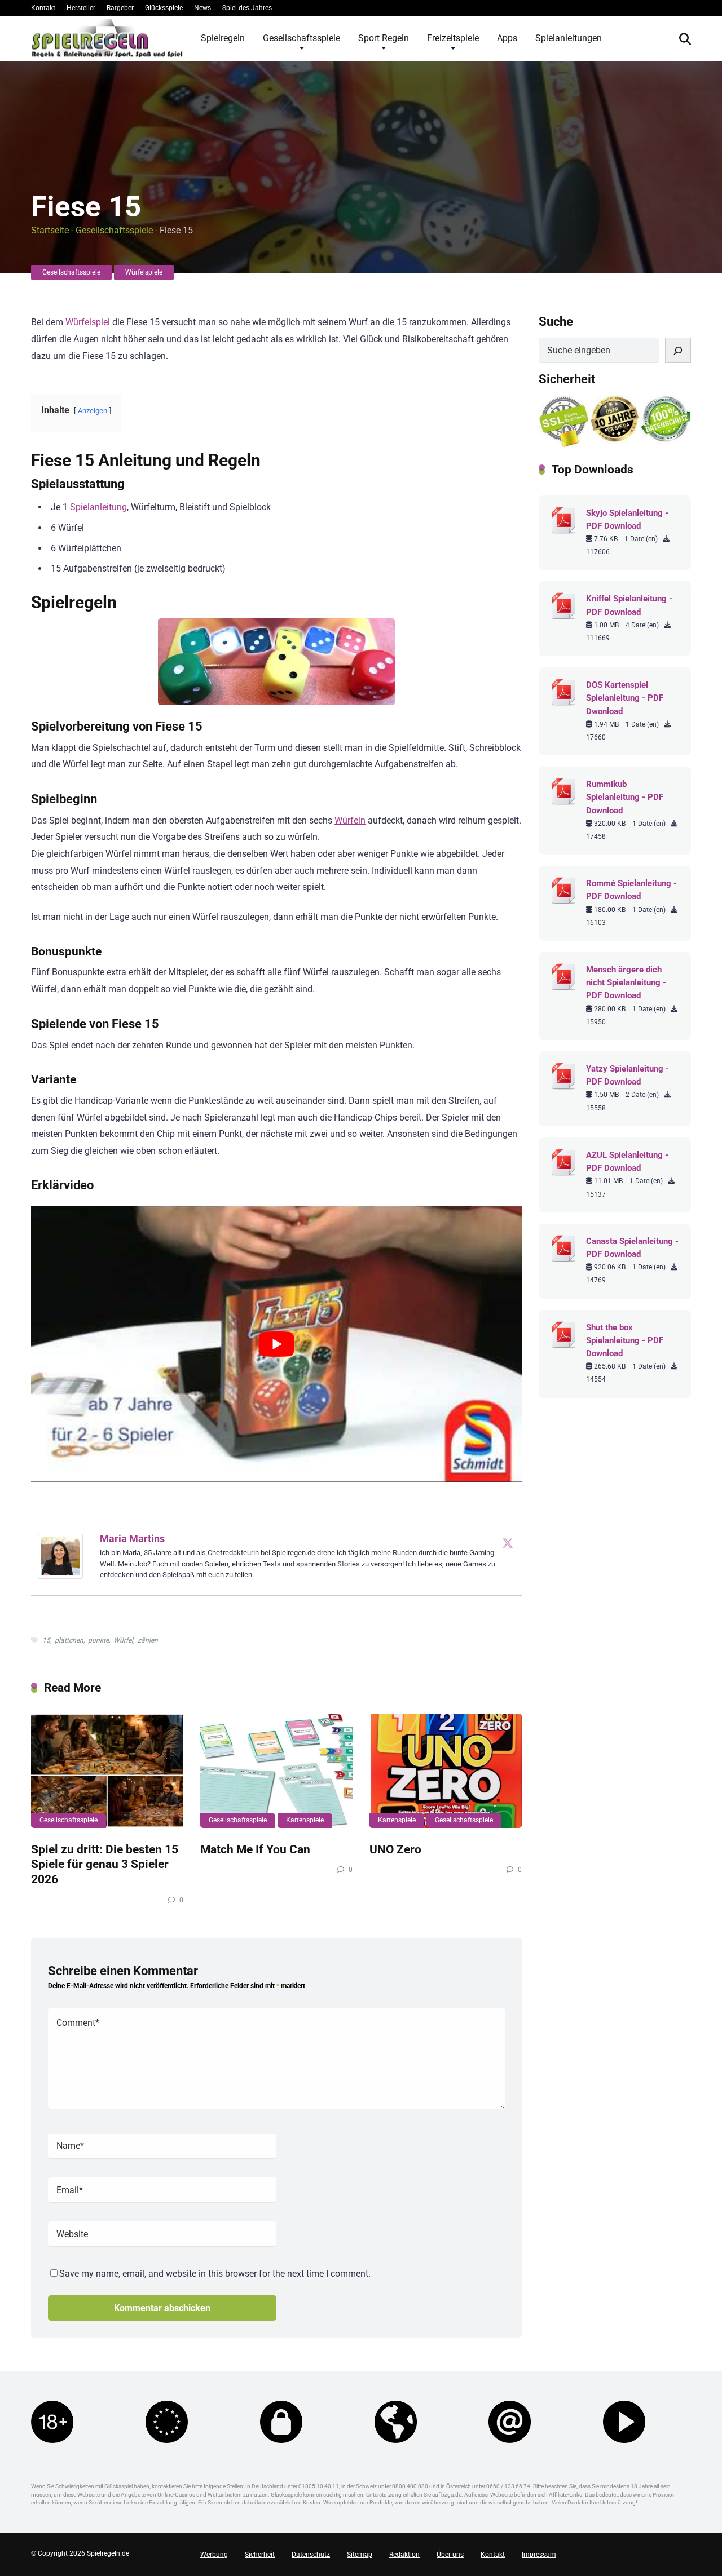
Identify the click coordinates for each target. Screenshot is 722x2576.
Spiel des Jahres (247, 8)
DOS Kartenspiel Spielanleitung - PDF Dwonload (625, 698)
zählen (148, 1640)
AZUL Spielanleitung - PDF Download (627, 1161)
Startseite (50, 230)
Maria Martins (132, 1539)
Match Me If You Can (255, 1849)
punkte (98, 1640)
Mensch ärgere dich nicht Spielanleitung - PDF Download (626, 982)
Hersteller (81, 8)
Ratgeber (120, 8)
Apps (507, 38)
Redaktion (404, 2555)
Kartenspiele (305, 1820)
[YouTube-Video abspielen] (276, 1344)
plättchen (69, 1640)
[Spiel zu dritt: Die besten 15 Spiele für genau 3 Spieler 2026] (107, 1771)
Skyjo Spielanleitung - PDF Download (627, 519)
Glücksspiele (164, 8)
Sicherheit (260, 2555)
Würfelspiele (144, 272)
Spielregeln (223, 38)
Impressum (539, 2555)
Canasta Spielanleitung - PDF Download (632, 1248)
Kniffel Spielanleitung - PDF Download (629, 605)
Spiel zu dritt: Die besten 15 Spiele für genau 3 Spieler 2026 (105, 1864)
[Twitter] (508, 1543)
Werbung (214, 2555)
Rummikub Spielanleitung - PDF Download (625, 797)
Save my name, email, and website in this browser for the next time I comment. (215, 2274)
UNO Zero (395, 1849)
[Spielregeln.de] (107, 38)
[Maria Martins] (60, 1576)
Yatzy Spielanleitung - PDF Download (628, 1075)
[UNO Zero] (446, 1771)
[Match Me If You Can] (276, 1771)
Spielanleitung (98, 507)
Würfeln (350, 820)
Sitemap (360, 2555)
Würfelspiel (88, 322)
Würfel (123, 1640)
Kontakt (43, 8)
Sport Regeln (384, 38)
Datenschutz (311, 2555)
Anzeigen (93, 411)
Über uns (450, 2555)
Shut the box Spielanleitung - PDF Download (625, 1340)
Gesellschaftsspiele (301, 38)
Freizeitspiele (453, 38)
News (202, 8)
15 (46, 1640)
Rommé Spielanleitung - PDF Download (631, 890)
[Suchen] (678, 350)
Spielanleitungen (569, 38)
